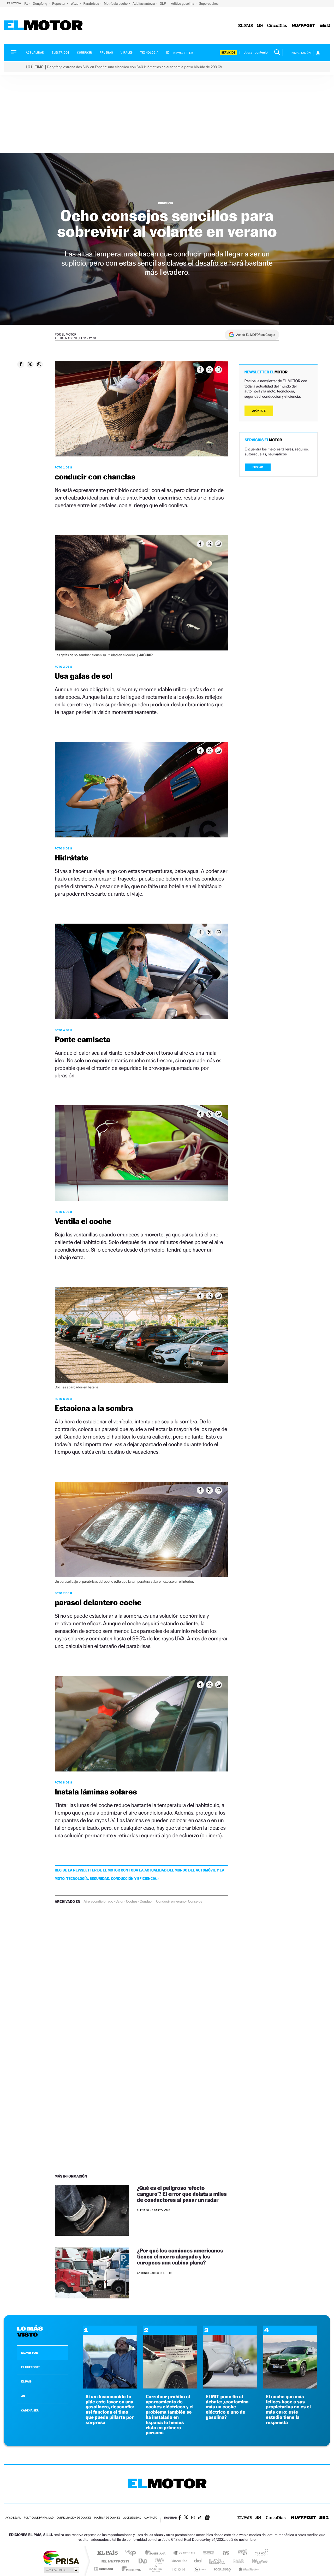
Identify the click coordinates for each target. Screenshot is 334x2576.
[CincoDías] (277, 26)
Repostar (59, 4)
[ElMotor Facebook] (180, 2518)
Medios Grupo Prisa (61, 2570)
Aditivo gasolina (183, 4)
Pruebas (106, 53)
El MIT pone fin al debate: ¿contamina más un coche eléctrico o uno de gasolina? (227, 2407)
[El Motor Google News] (207, 2518)
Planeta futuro (236, 2561)
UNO (143, 2561)
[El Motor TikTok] (200, 2518)
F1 (26, 4)
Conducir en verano (171, 1902)
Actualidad (35, 53)
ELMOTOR (30, 2353)
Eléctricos (61, 53)
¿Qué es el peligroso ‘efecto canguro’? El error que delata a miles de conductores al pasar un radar (182, 2194)
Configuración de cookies (74, 2518)
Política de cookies (107, 2518)
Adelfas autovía (144, 4)
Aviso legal (13, 2518)
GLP (163, 4)
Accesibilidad (132, 2518)
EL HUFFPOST (31, 2367)
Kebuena (255, 2561)
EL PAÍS (26, 2381)
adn (241, 2553)
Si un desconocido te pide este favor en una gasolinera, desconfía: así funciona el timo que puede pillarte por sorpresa (110, 2410)
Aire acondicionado (98, 1902)
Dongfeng (40, 4)
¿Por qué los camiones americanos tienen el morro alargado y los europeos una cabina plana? (180, 2257)
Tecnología (150, 53)
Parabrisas (92, 4)
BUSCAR (258, 467)
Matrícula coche (116, 4)
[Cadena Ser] (325, 26)
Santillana (157, 2553)
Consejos (195, 1902)
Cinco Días (178, 2561)
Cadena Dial (198, 2561)
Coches (132, 1902)
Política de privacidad (39, 2518)
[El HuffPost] (303, 26)
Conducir (84, 53)
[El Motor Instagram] (193, 2518)
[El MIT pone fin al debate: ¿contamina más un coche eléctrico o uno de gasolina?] (230, 2387)
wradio (158, 2561)
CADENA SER (30, 2410)
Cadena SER (207, 2553)
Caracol (260, 2553)
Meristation (248, 2569)
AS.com (223, 2553)
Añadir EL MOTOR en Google (256, 335)
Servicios (228, 53)
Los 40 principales (132, 2553)
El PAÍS (107, 2553)
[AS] (260, 26)
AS (23, 2396)
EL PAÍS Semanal (217, 2561)
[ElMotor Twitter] (186, 2518)
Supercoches (209, 4)
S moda (200, 2569)
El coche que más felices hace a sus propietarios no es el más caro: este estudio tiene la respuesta (288, 2410)
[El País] (246, 26)
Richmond (104, 2569)
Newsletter (183, 53)
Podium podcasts (156, 2569)
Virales (127, 53)
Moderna (130, 2569)
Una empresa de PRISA (61, 2557)
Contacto (151, 2518)
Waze (75, 4)
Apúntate (259, 411)
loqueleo (223, 2569)
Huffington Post (114, 2561)
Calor (120, 1902)
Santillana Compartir (184, 2553)
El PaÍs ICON (178, 2569)
